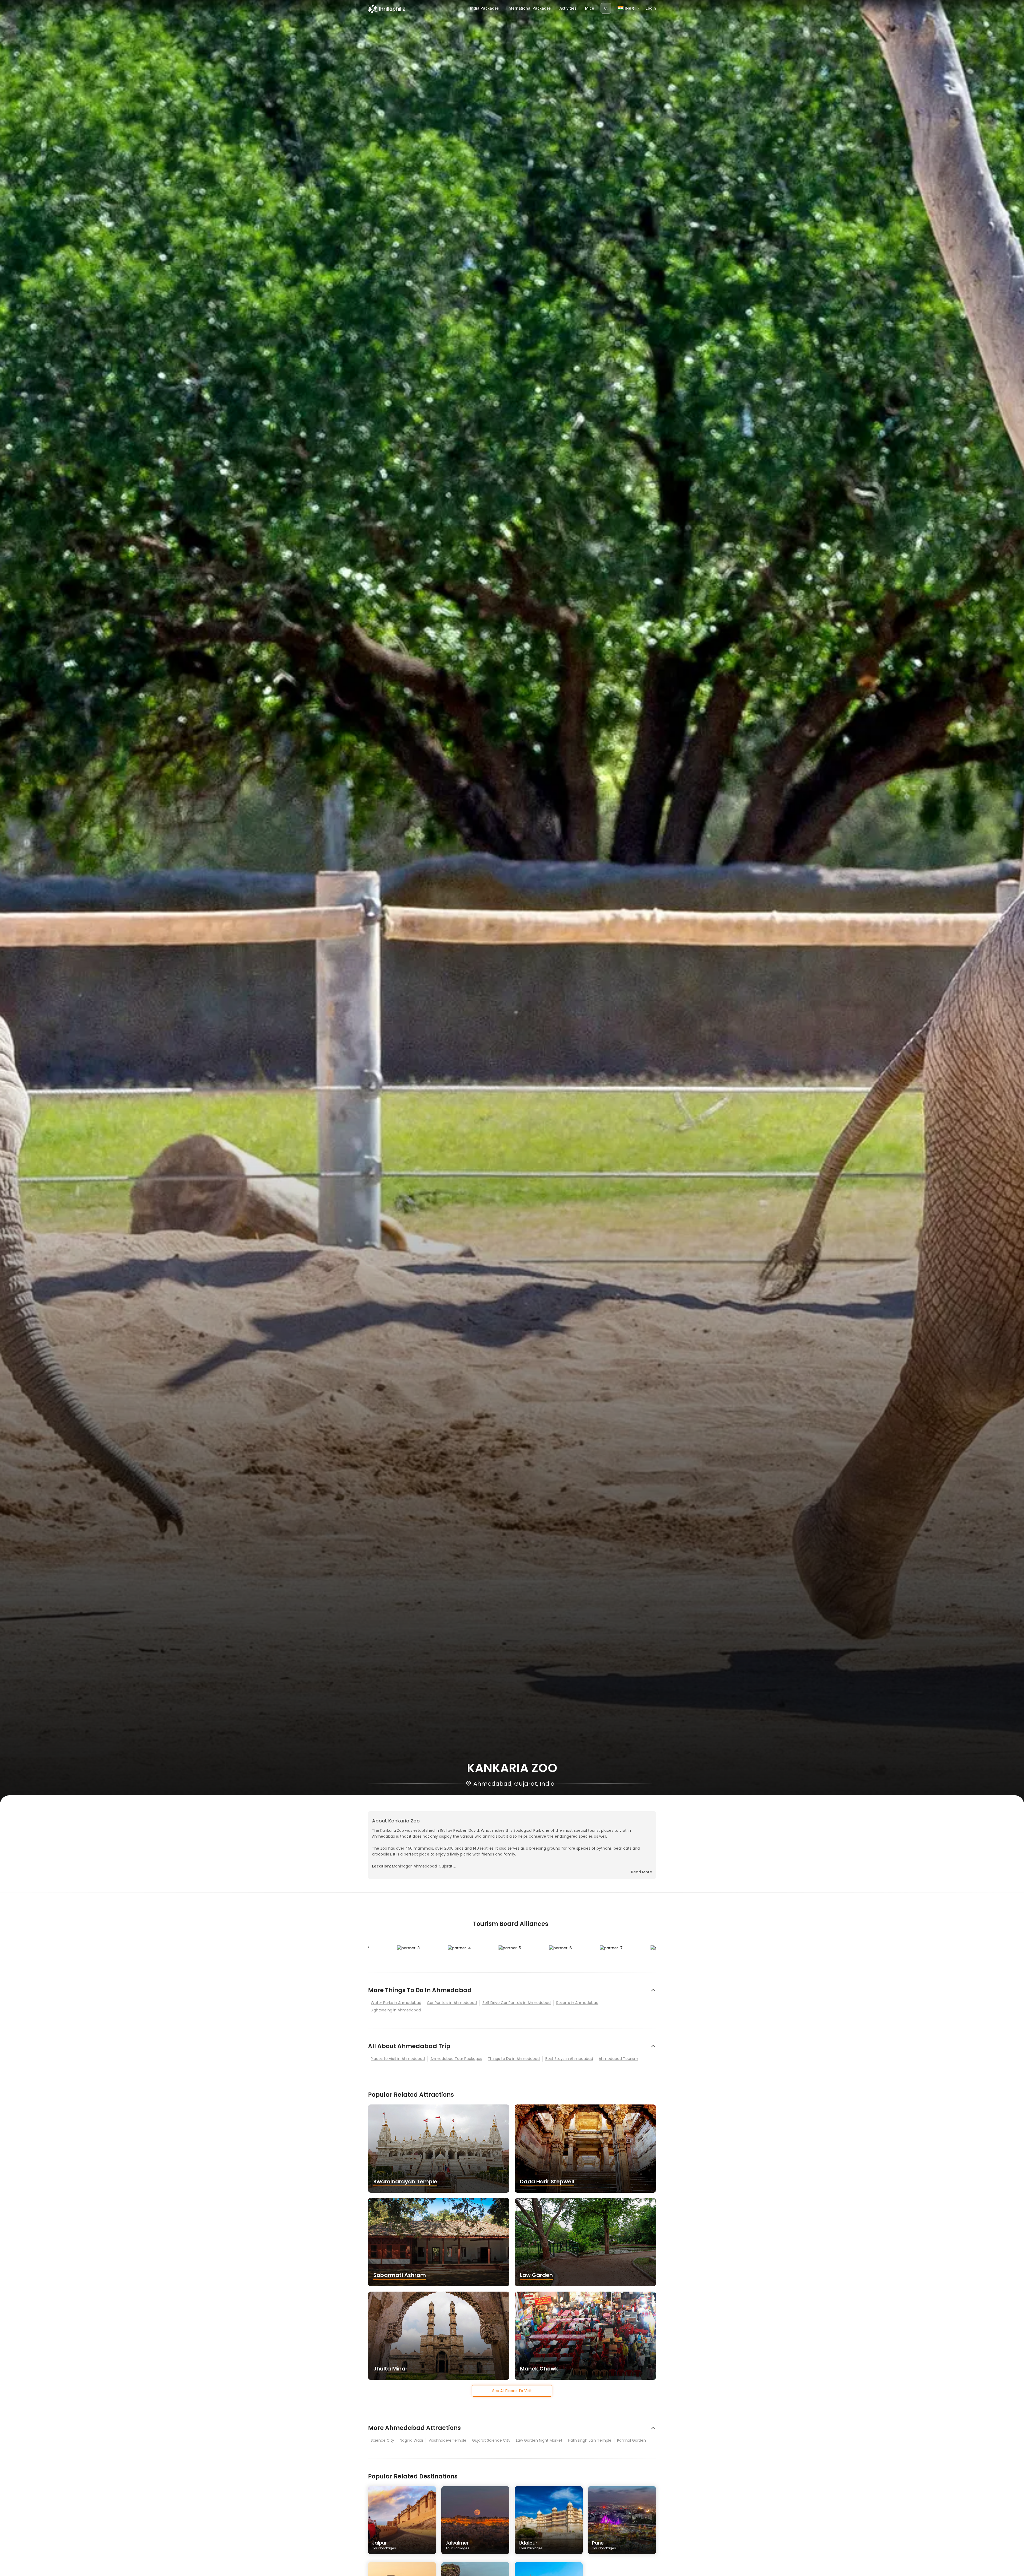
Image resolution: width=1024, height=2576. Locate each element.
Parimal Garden (631, 2440)
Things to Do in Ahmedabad (514, 2059)
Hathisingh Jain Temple (590, 2440)
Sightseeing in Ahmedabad (396, 2010)
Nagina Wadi (411, 2440)
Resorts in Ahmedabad (577, 2003)
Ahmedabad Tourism (618, 2059)
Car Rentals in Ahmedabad (452, 2003)
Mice (590, 8)
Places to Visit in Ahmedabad (398, 2059)
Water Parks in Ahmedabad (396, 2003)
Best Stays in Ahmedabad (569, 2059)
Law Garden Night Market (539, 2440)
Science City (382, 2440)
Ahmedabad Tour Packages (456, 2059)
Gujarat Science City (491, 2440)
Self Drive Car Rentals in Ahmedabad (517, 2003)
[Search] (606, 8)
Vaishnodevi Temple (447, 2440)
